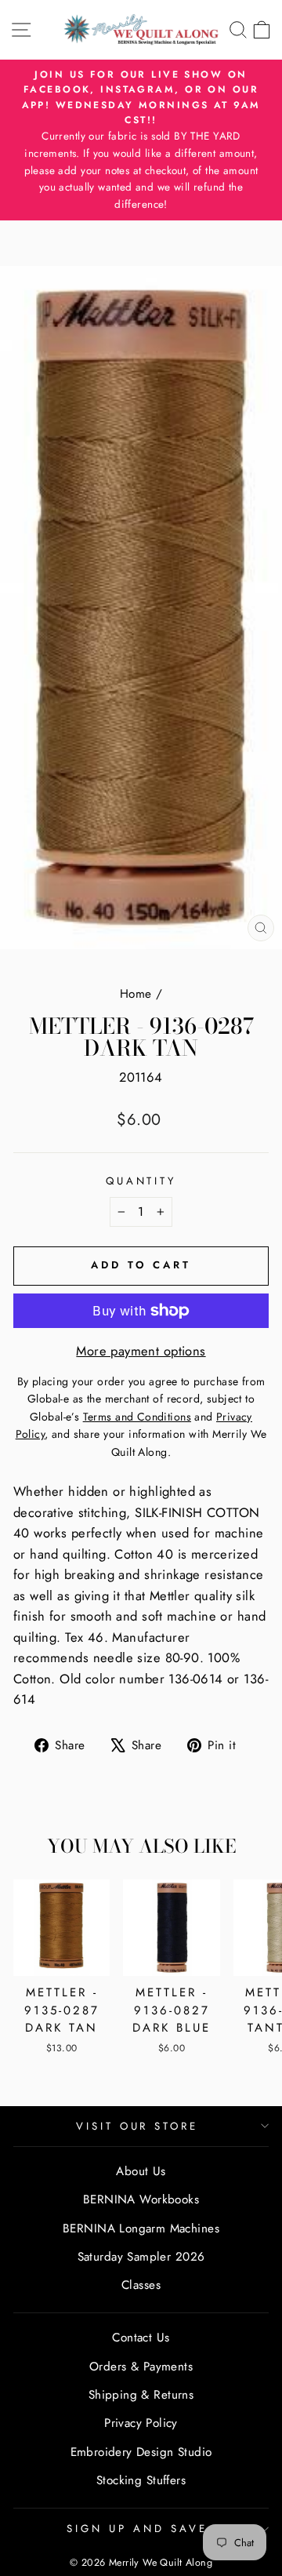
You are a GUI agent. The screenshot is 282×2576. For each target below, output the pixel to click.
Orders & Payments (141, 2367)
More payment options (141, 1351)
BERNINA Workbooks (141, 2199)
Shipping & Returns (141, 2395)
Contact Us (141, 2338)
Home (136, 994)
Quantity (141, 1181)
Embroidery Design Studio (141, 2452)
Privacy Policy (141, 2423)
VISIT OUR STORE (137, 2126)
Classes (141, 2285)
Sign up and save (137, 2529)
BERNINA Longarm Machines (141, 2229)
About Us (141, 2171)
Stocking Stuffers (141, 2480)
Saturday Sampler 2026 (141, 2257)
